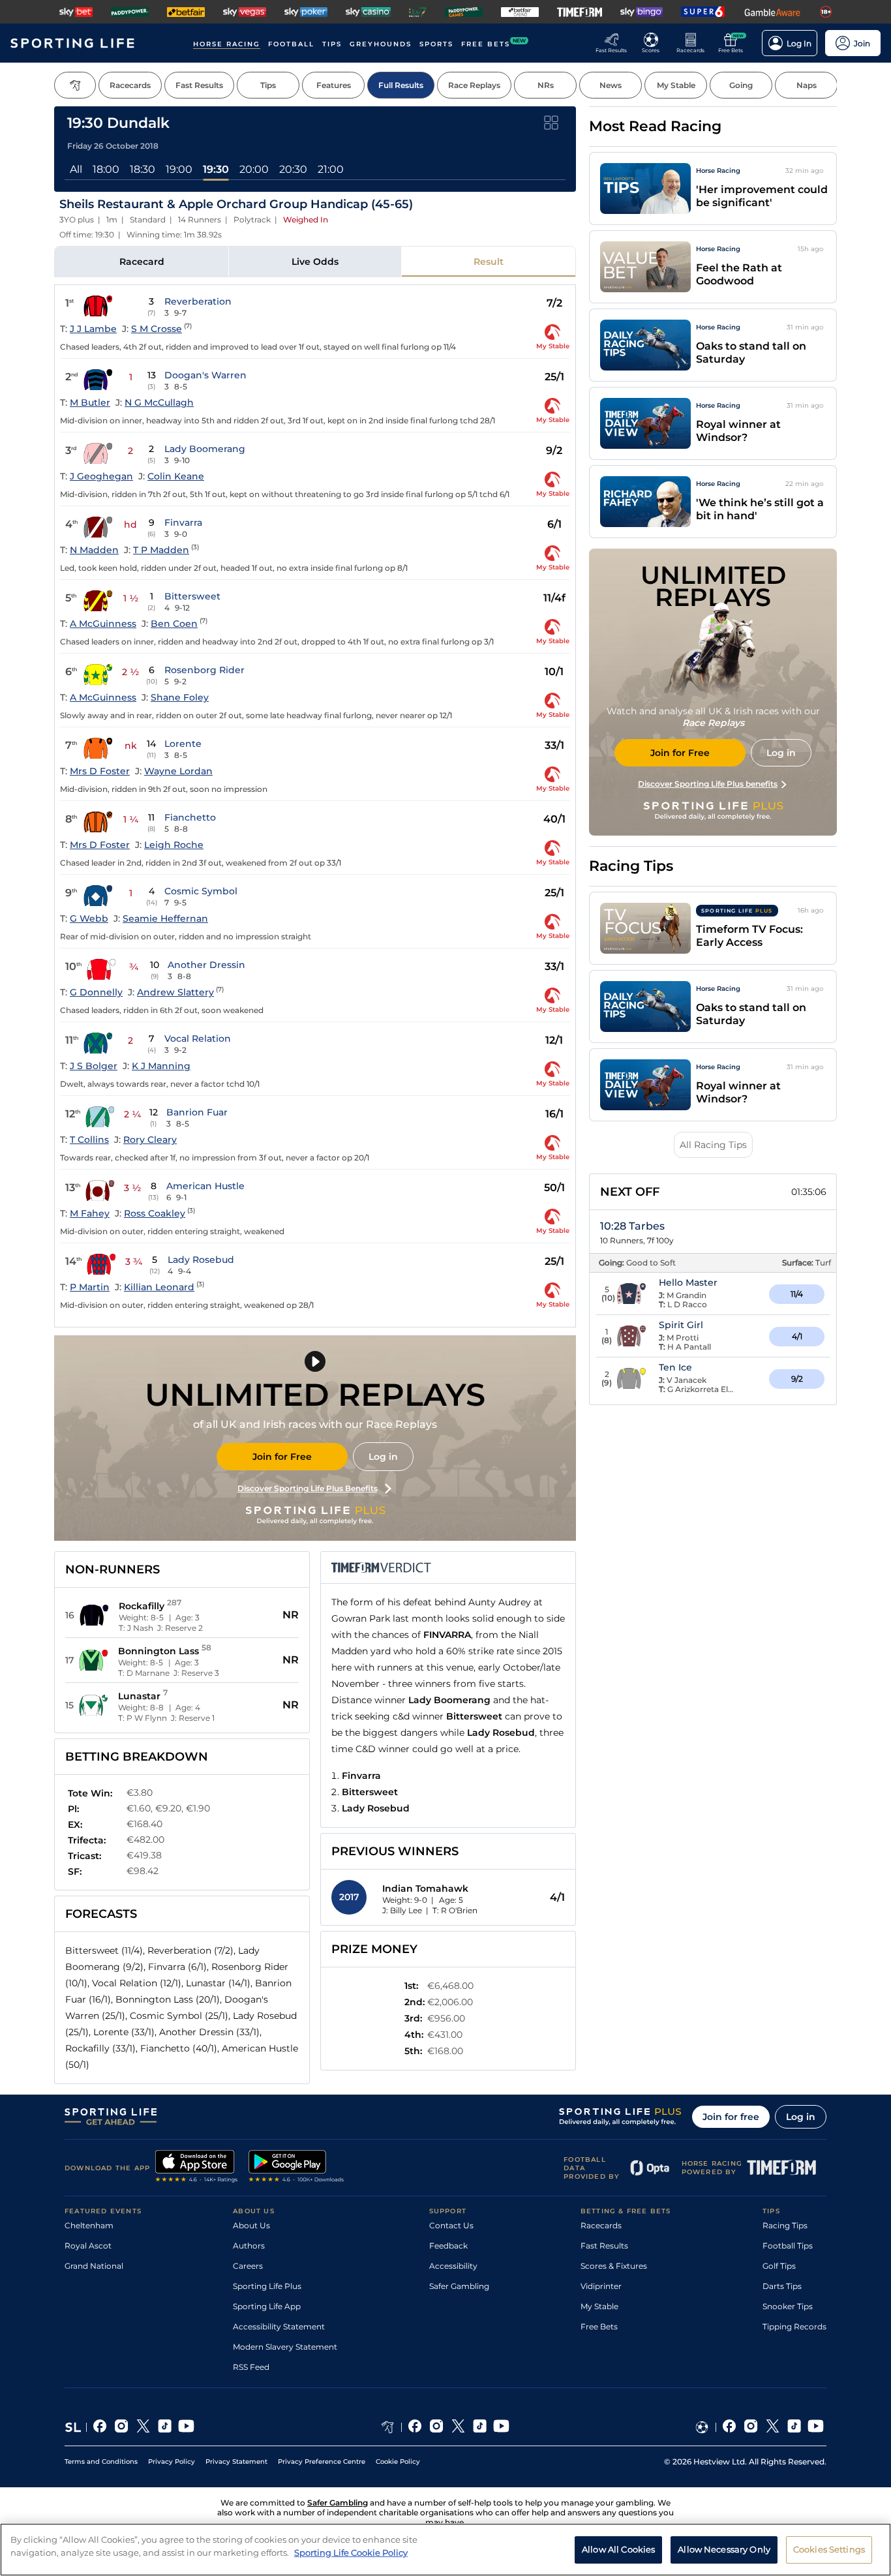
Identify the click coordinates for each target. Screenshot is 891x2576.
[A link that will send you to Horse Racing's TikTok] (480, 2427)
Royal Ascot (88, 2246)
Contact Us (451, 2225)
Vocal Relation (198, 1038)
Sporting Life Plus (267, 2286)
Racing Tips (785, 2225)
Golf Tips (779, 2266)
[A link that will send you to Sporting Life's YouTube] (186, 2427)
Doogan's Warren (205, 375)
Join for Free (282, 1457)
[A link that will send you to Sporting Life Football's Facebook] (730, 2427)
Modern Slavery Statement (285, 2347)
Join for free (731, 2117)
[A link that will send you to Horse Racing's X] (458, 2427)
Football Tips (788, 2246)
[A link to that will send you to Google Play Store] (296, 2168)
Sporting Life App (267, 2306)
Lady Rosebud (201, 1260)
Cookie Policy (398, 2462)
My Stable (599, 2306)
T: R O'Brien (455, 1910)
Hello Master (688, 1282)
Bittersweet (192, 596)
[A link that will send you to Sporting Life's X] (143, 2427)
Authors (249, 2246)
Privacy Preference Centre (322, 2462)
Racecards (601, 2225)
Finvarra (183, 523)
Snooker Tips (788, 2306)
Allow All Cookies (618, 2549)
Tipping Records (794, 2326)
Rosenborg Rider (204, 670)
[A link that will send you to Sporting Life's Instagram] (122, 2427)
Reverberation (198, 301)
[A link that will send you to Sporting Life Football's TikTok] (794, 2427)
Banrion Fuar (197, 1112)
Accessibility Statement (279, 2326)
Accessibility (453, 2266)
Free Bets (599, 2326)
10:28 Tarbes (632, 1226)
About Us (251, 2225)
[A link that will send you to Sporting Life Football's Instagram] (751, 2427)
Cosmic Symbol (201, 891)
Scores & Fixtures (614, 2266)
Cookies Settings (829, 2549)
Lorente (183, 744)
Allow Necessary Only (724, 2549)
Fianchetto (190, 817)
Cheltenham (89, 2225)
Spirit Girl (681, 1325)
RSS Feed (251, 2367)
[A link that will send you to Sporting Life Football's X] (773, 2427)
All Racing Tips (713, 1145)
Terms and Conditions (101, 2462)
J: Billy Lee (402, 1910)
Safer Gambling (459, 2286)
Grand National (94, 2266)
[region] (445, 2550)
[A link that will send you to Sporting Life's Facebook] (100, 2427)
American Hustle (205, 1186)
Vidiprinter (601, 2286)
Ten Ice (675, 1367)
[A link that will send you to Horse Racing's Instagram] (437, 2427)
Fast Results (604, 2246)
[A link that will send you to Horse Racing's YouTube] (501, 2427)
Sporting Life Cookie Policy (351, 2552)
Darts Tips (782, 2286)
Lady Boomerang (205, 449)
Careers (248, 2266)
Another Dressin (206, 965)
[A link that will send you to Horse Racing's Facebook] (415, 2427)
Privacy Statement (236, 2462)
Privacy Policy (172, 2462)
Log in (383, 1457)
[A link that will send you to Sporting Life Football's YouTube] (816, 2427)
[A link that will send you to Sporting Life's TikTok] (165, 2427)
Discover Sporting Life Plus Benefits (308, 1488)
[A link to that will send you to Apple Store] (197, 2168)
